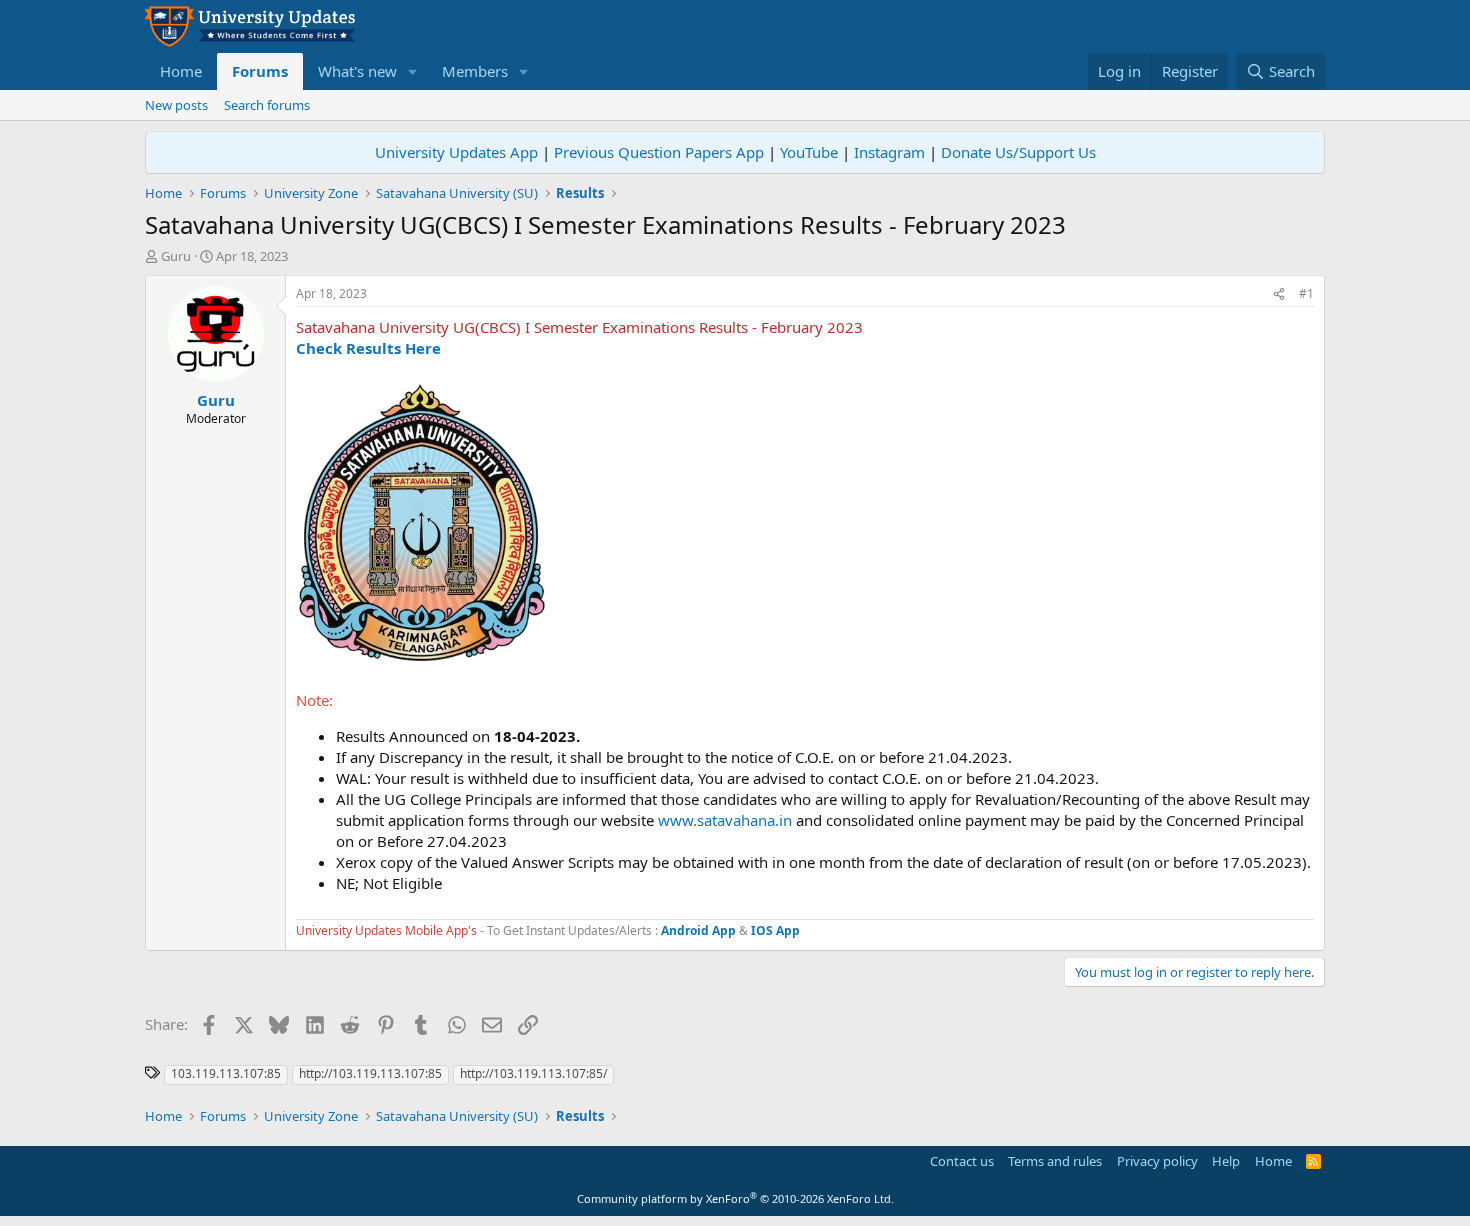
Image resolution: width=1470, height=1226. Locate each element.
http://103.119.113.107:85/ (533, 1073)
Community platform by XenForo (735, 1198)
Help (1226, 1161)
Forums (260, 71)
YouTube (809, 152)
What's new (357, 71)
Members (475, 71)
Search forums (267, 105)
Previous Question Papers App (659, 152)
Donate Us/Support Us (1018, 152)
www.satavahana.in (725, 820)
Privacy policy (1157, 1161)
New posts (176, 105)
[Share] (1279, 294)
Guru (176, 256)
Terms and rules (1055, 1161)
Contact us (962, 1161)
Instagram (889, 152)
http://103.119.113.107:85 (370, 1073)
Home (181, 71)
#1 (1306, 293)
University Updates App (456, 152)
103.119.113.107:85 (226, 1073)
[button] (413, 71)
